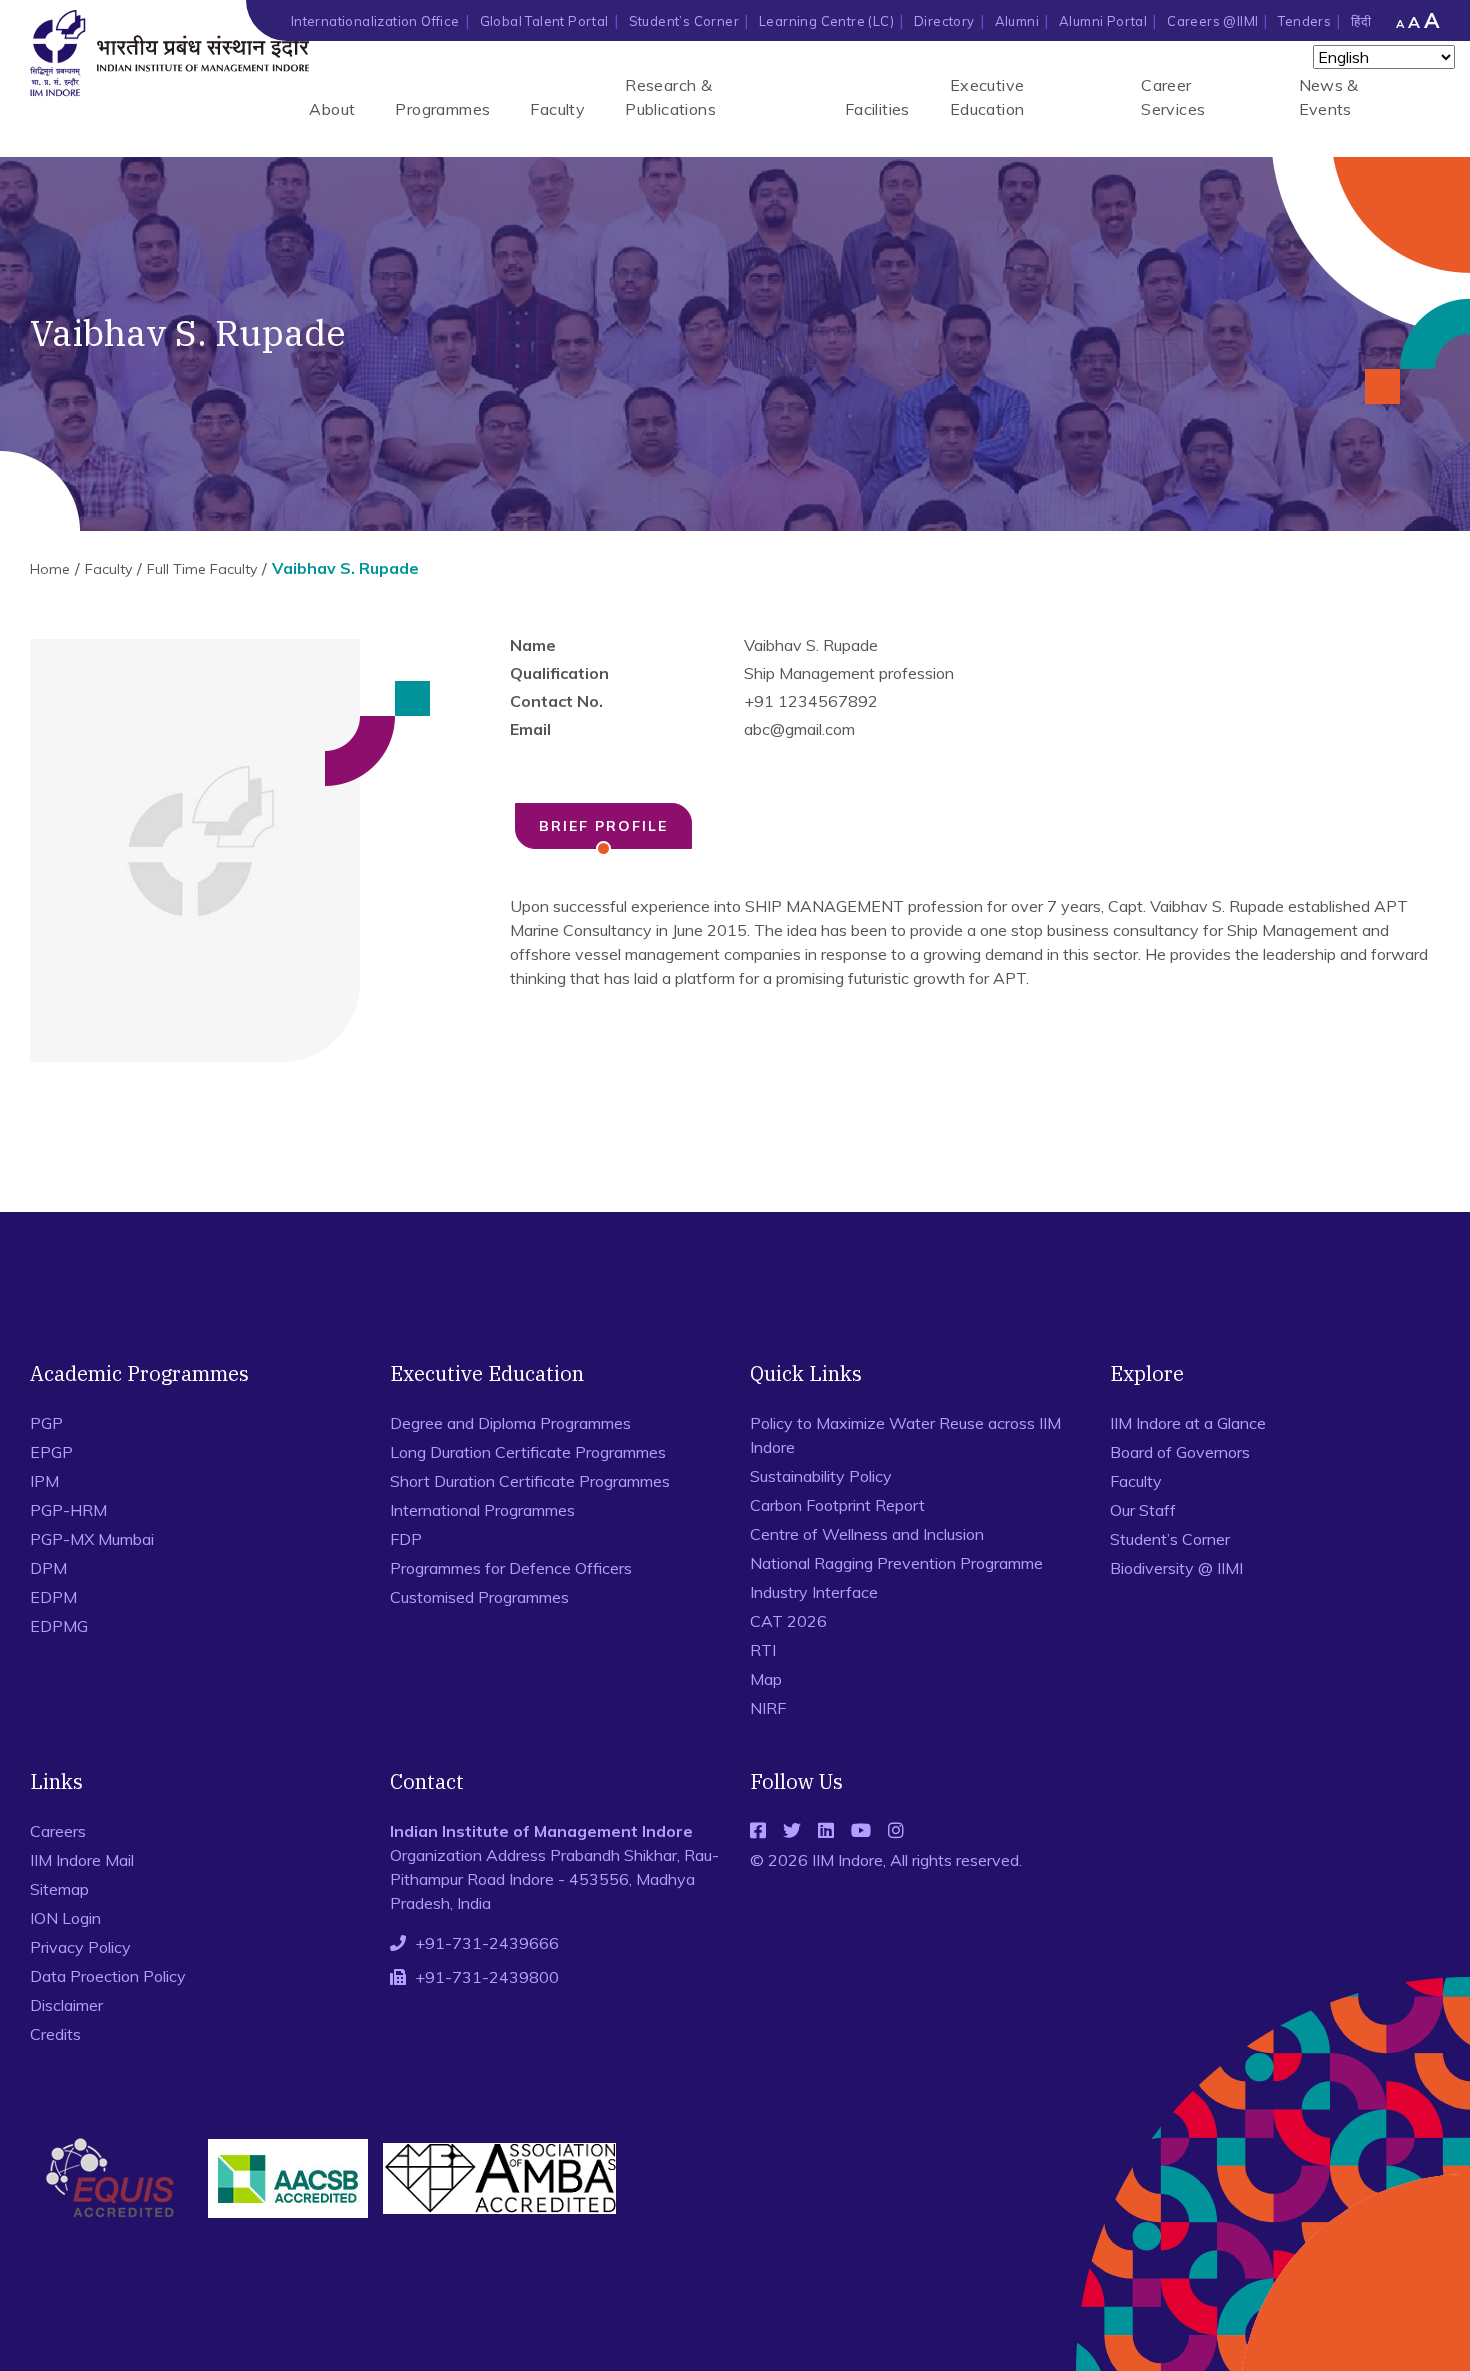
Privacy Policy (80, 1947)
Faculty (557, 109)
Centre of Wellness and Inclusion (867, 1534)
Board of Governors (1180, 1452)
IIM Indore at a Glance (1188, 1423)
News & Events (1329, 97)
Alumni (1017, 21)
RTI (763, 1650)
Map (766, 1679)
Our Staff (1143, 1510)
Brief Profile (603, 826)
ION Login (65, 1918)
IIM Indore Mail (82, 1860)
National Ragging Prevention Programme (896, 1563)
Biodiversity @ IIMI (1176, 1568)
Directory (944, 21)
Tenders (1304, 21)
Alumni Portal (1103, 21)
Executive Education (987, 97)
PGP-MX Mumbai (92, 1539)
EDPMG (59, 1626)
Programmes (442, 109)
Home (50, 569)
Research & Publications (670, 97)
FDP (406, 1539)
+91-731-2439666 (487, 1943)
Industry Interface (814, 1592)
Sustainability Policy (821, 1476)
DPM (48, 1568)
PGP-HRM (68, 1510)
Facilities (877, 109)
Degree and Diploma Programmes (510, 1423)
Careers (58, 1831)
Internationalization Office (375, 21)
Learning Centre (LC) (826, 21)
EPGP (51, 1452)
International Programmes (482, 1510)
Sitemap (59, 1889)
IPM (44, 1481)
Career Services (1173, 97)
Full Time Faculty (202, 569)
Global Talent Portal (544, 21)
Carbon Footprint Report (837, 1505)
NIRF (768, 1708)
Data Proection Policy (108, 1976)
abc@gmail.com (799, 729)
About (332, 109)
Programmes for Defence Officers (511, 1568)
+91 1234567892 (811, 701)
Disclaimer (66, 2005)
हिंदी (1361, 21)
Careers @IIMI (1212, 21)
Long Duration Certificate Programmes (528, 1452)
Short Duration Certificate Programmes (530, 1481)
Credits (55, 2034)
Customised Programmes (479, 1597)
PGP (46, 1423)
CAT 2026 (788, 1621)
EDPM (53, 1597)
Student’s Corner (684, 21)
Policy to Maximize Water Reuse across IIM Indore (905, 1435)
